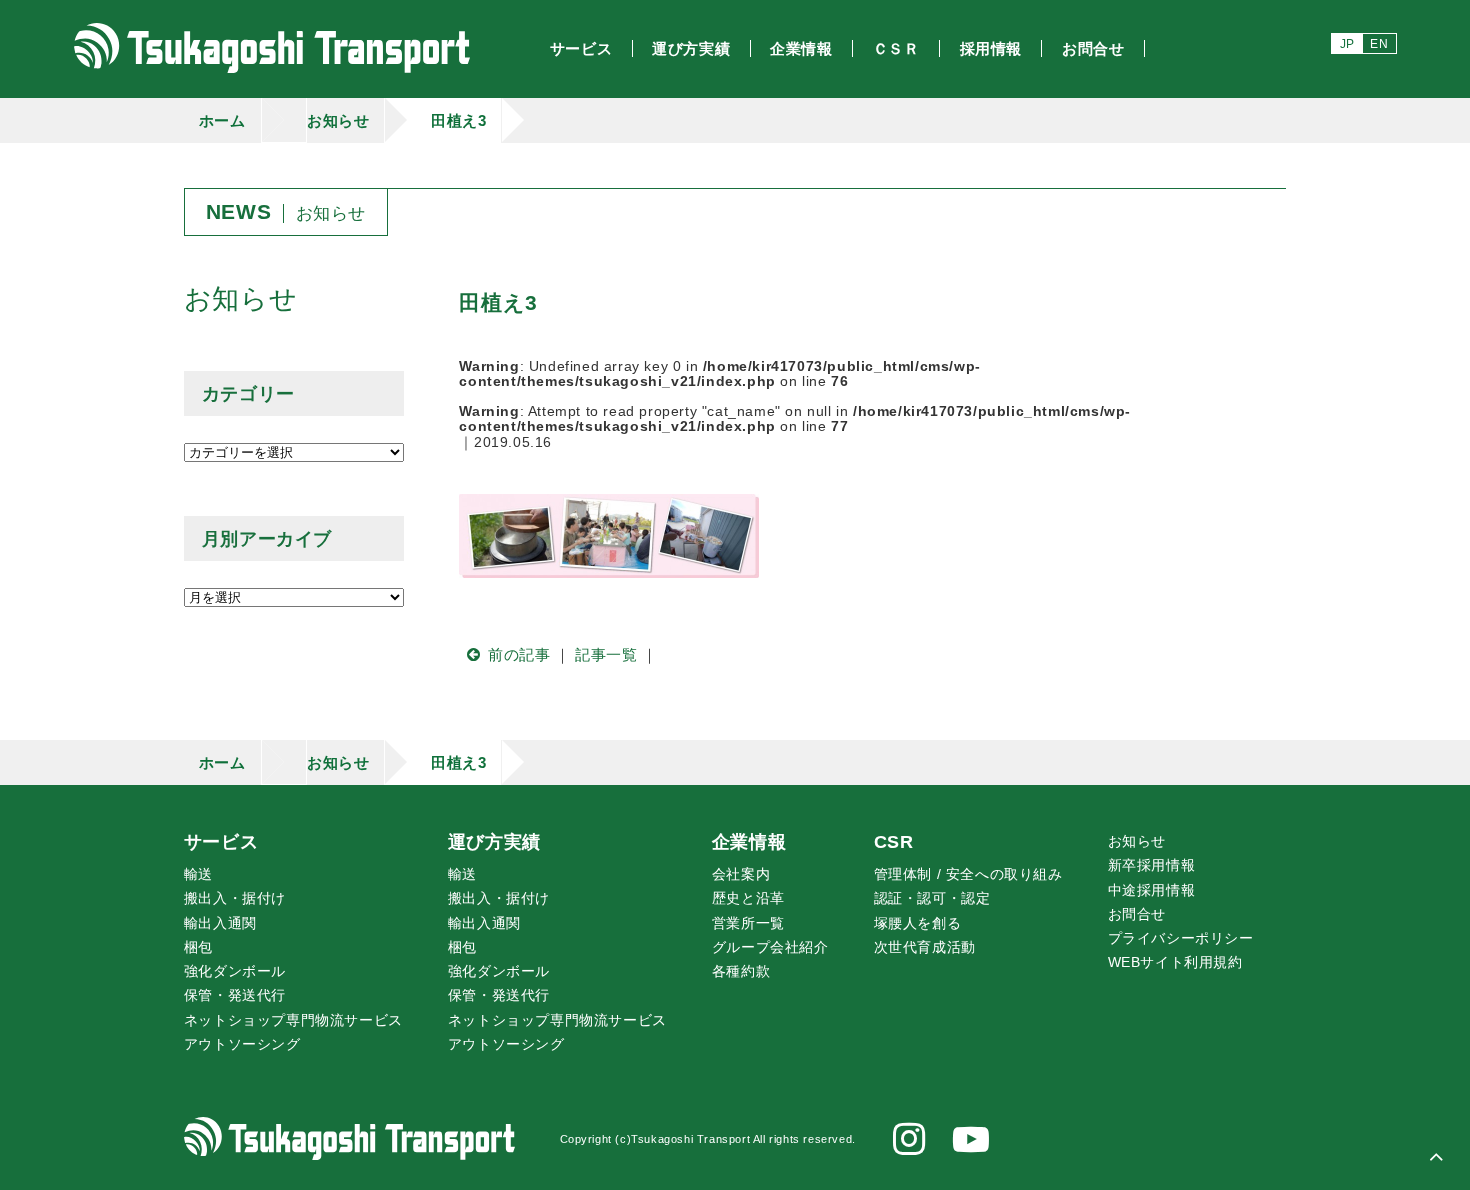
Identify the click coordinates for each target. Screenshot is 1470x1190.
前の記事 (519, 654)
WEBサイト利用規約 (1175, 962)
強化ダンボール (235, 971)
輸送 (198, 874)
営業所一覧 (748, 923)
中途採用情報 (1152, 890)
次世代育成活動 (925, 947)
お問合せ (1137, 914)
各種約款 (741, 971)
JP (1347, 44)
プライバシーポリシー (1181, 938)
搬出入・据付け (235, 898)
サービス (221, 842)
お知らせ (338, 120)
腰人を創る (918, 923)
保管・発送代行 (235, 995)
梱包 (198, 947)
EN (1379, 44)
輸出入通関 (220, 923)
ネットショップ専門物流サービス (293, 1020)
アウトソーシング (242, 1044)
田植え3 (458, 120)
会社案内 (741, 874)
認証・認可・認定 (932, 898)
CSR (894, 842)
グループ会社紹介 (770, 947)
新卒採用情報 (1152, 865)
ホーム (222, 120)
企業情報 (749, 842)
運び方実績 (494, 842)
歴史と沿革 (748, 898)
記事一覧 (606, 654)
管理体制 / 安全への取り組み (968, 874)
